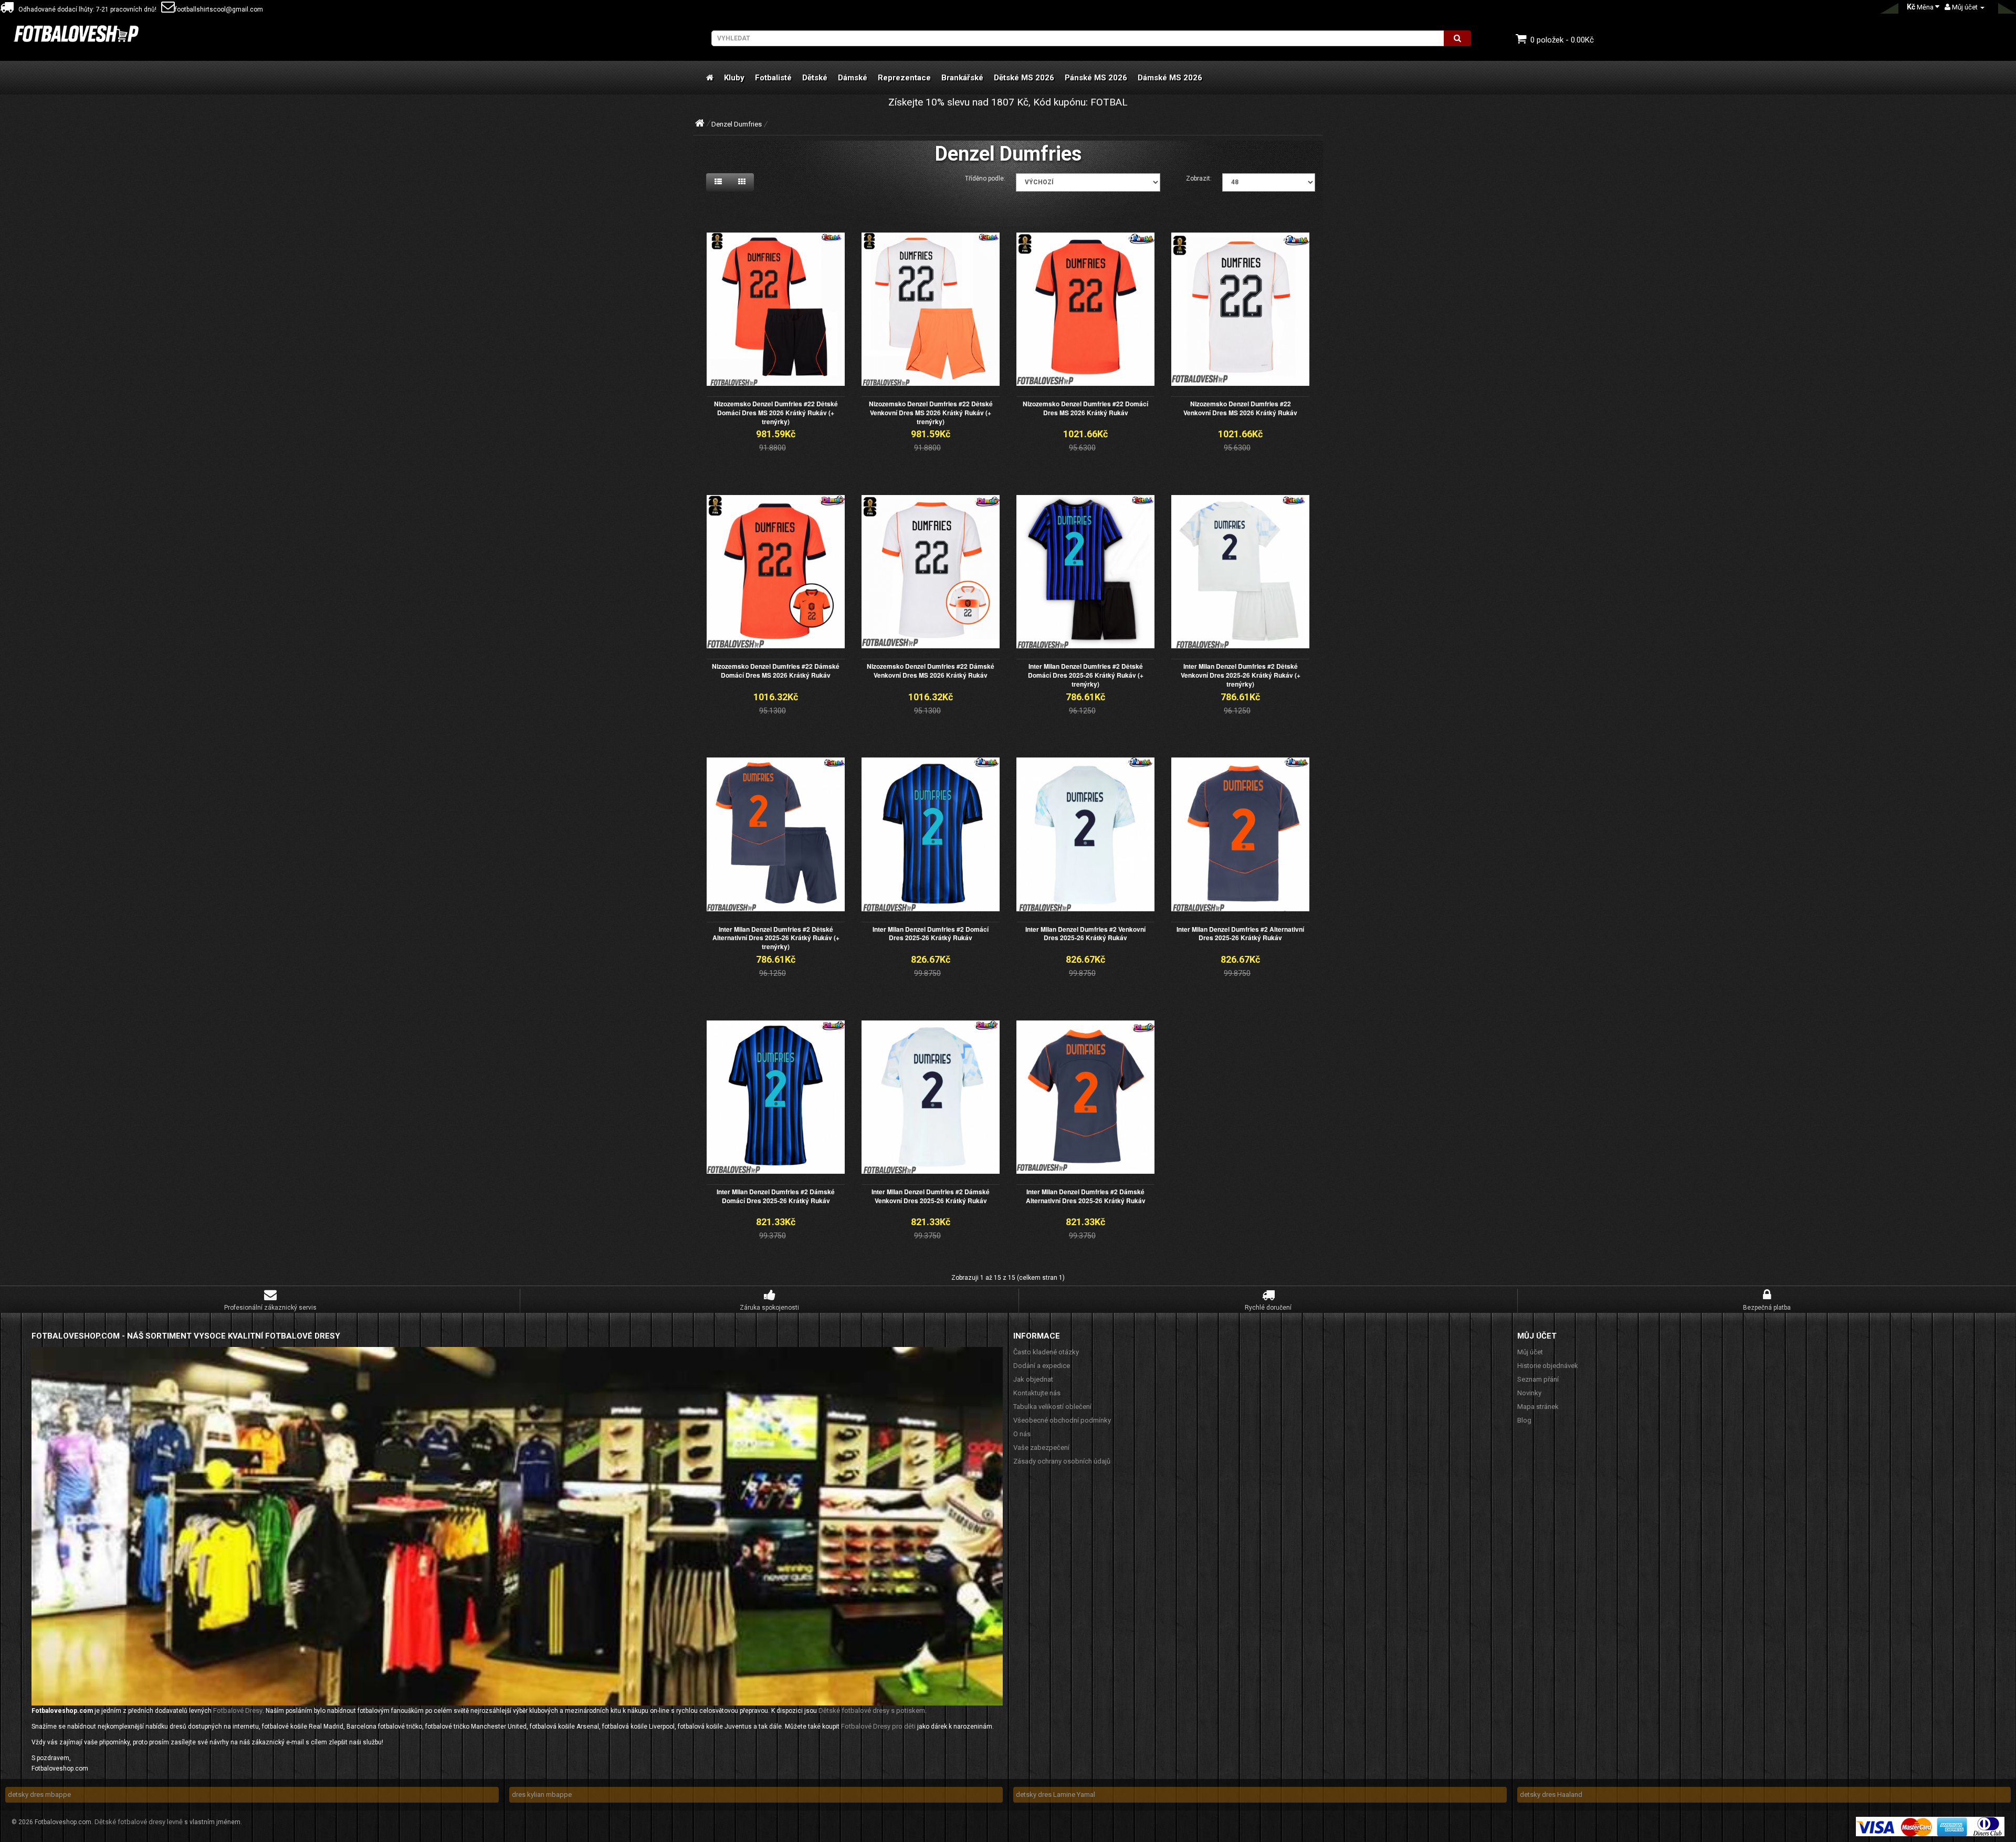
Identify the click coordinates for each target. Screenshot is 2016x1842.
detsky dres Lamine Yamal (1056, 1794)
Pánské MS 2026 (1096, 78)
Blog (1524, 1420)
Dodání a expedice (1042, 1366)
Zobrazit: (1199, 178)
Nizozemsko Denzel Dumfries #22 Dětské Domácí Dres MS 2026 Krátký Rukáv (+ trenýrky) (776, 413)
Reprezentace (904, 78)
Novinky (1529, 1393)
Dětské (815, 78)
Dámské (853, 78)
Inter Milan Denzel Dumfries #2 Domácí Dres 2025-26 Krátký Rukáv (931, 934)
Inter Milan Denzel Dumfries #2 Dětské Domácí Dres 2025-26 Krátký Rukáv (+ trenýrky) (1086, 675)
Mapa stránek (1538, 1407)
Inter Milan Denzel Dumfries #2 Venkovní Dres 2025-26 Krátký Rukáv (1085, 934)
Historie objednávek (1548, 1366)
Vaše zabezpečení (1041, 1448)
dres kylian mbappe (542, 1794)
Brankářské (962, 78)
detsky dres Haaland (1551, 1794)
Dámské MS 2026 (1170, 78)
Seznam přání (1538, 1379)
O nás (1022, 1434)
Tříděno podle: (985, 178)
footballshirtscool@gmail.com (219, 9)
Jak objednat (1033, 1379)
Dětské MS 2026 (1024, 78)
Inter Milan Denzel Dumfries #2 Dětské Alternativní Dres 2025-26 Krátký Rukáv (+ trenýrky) (776, 938)
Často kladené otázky (1046, 1352)
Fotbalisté (773, 78)
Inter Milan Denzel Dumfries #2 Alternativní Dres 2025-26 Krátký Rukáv (1240, 934)
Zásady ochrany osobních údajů (1062, 1461)
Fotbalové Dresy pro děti (878, 1726)
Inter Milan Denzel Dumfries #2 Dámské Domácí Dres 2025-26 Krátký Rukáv (776, 1196)
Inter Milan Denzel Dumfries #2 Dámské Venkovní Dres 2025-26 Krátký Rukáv (931, 1196)
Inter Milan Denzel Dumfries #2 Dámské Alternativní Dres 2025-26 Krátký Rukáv (1086, 1196)
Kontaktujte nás (1037, 1393)
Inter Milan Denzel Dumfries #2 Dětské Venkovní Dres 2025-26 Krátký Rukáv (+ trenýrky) (1241, 675)
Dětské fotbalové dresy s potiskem (872, 1711)
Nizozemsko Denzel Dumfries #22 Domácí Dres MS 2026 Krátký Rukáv (1085, 408)
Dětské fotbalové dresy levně (139, 1822)
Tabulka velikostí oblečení (1052, 1407)
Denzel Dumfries (737, 124)
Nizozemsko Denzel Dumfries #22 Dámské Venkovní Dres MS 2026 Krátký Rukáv (931, 671)
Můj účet (1530, 1352)
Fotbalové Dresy (238, 1711)
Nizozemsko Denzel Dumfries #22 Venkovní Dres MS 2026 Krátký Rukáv (1240, 408)
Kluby (734, 78)
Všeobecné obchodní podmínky (1062, 1420)
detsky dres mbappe (39, 1794)
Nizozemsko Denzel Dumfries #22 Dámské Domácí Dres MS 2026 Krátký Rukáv (776, 671)
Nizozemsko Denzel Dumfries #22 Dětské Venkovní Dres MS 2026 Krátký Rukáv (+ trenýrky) (931, 413)
